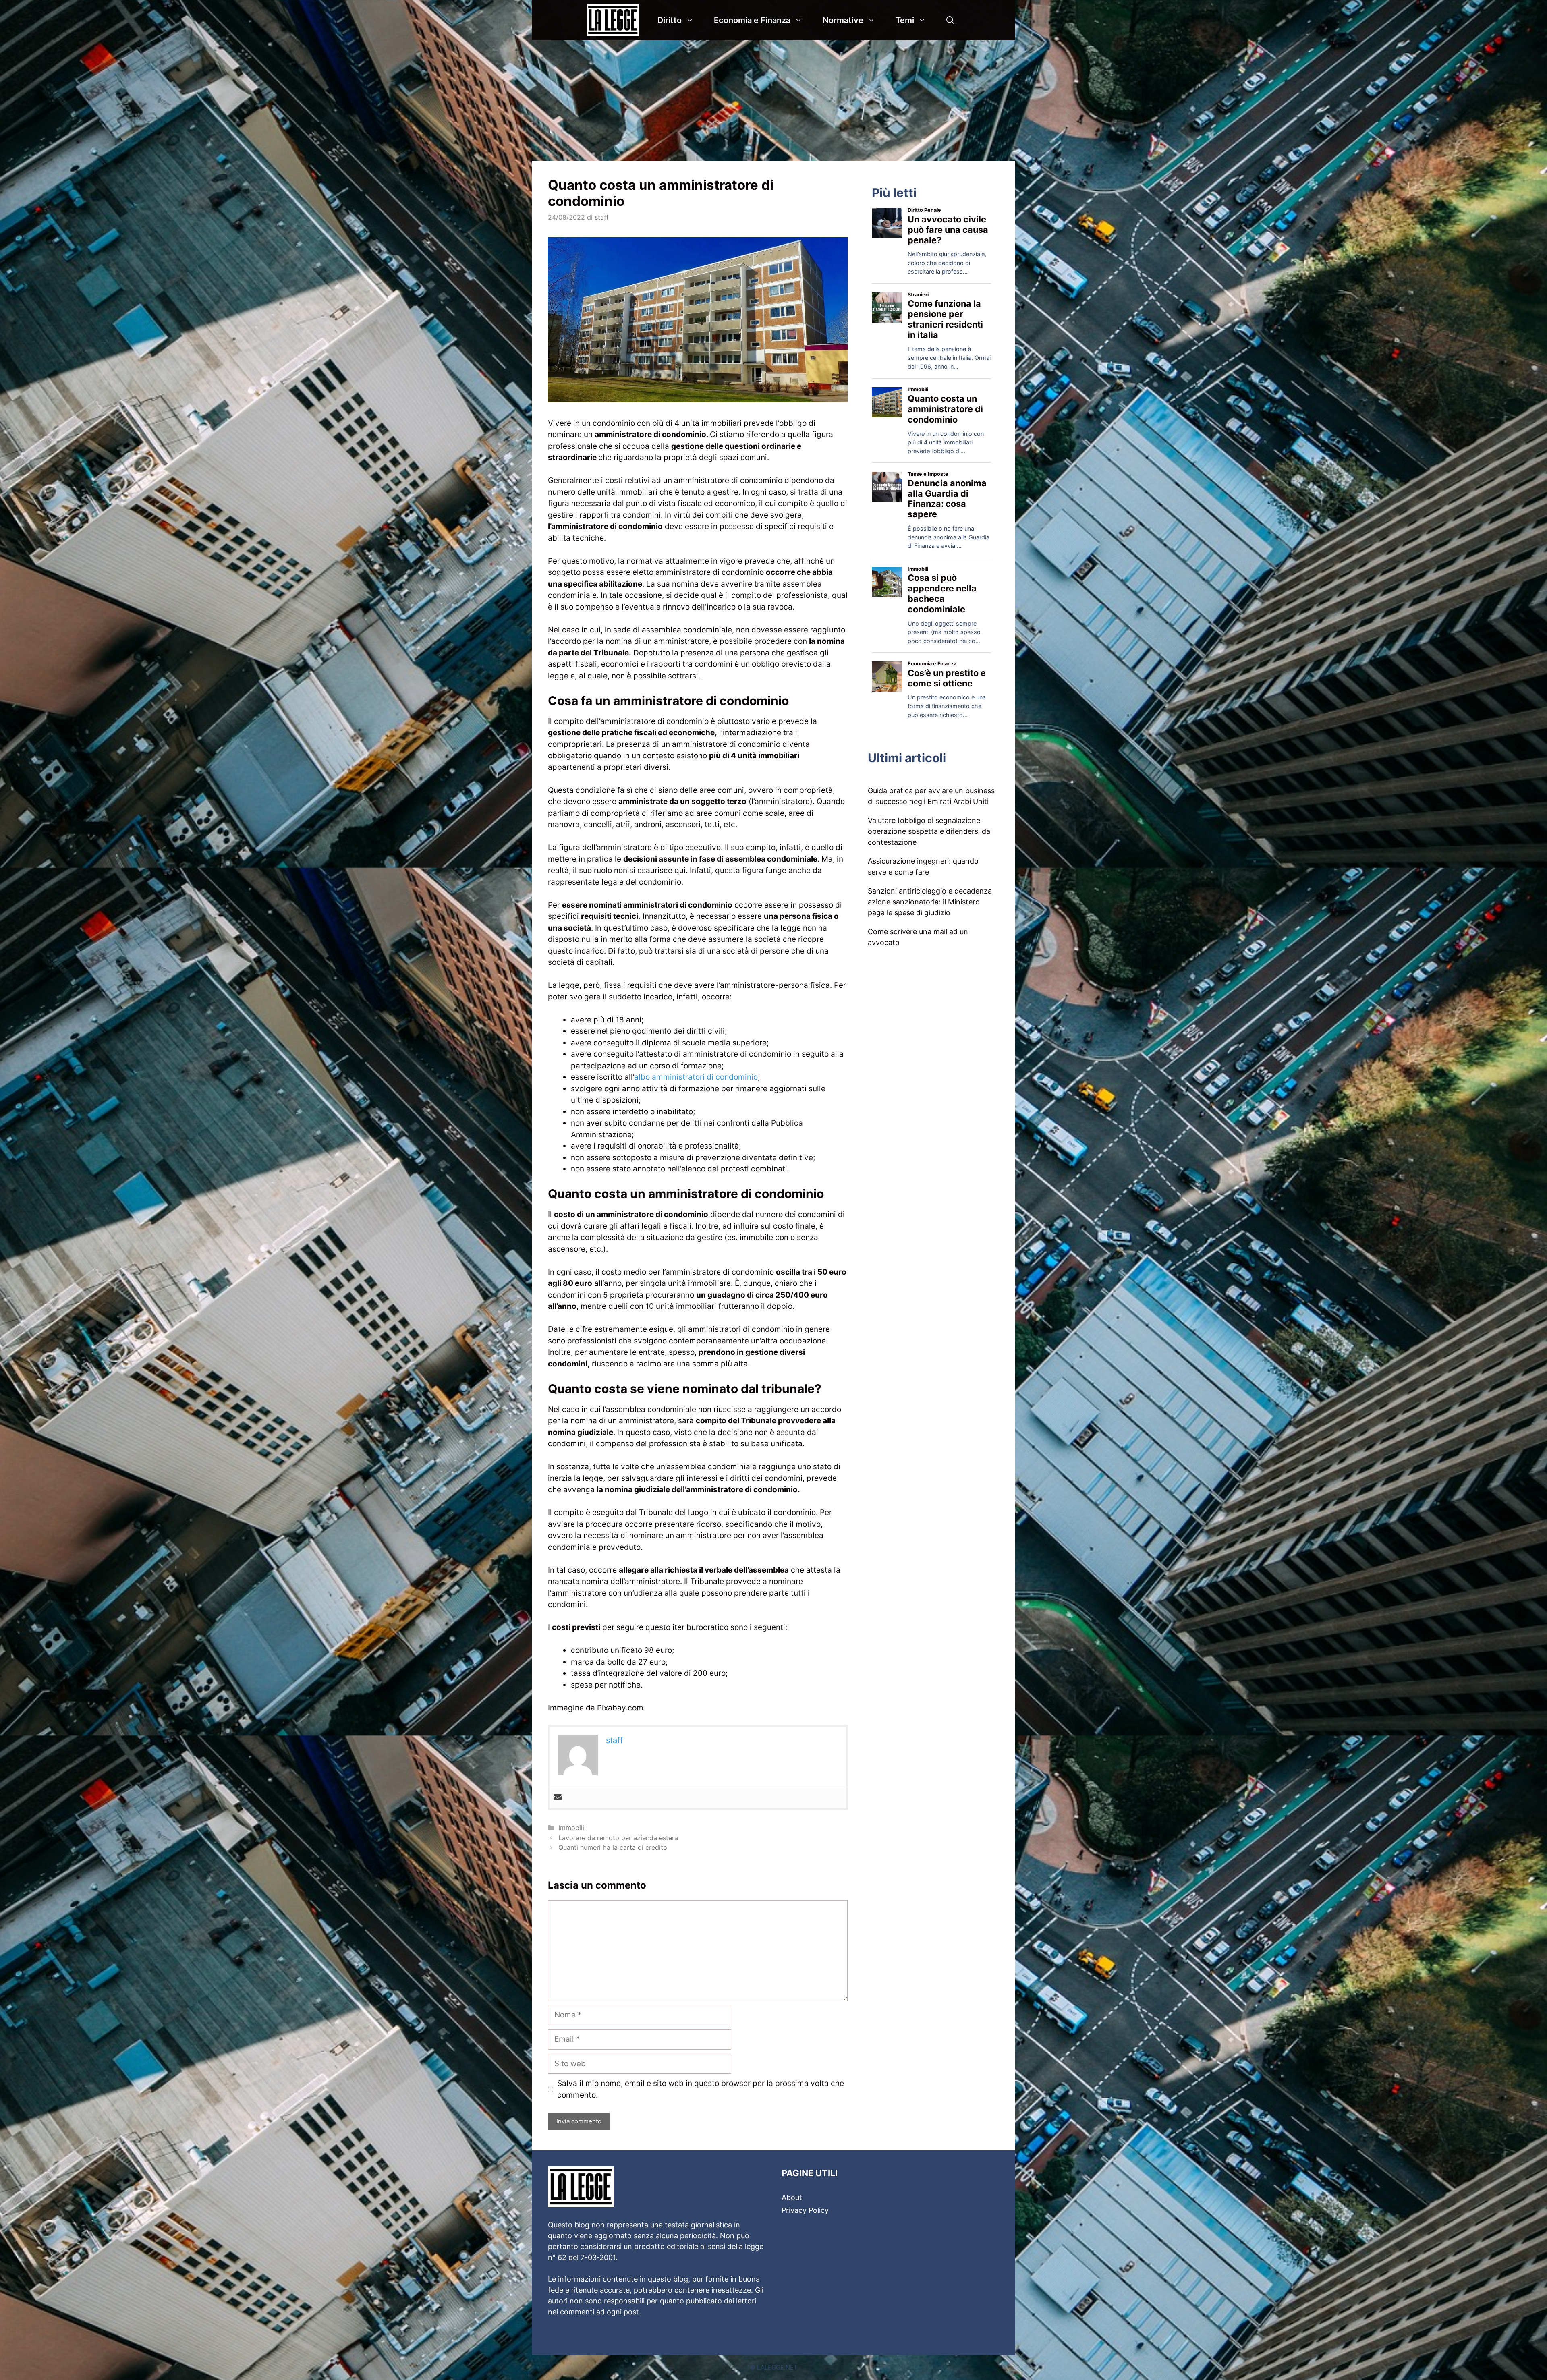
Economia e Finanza (752, 20)
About (792, 2197)
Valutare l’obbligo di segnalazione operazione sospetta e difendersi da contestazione (929, 831)
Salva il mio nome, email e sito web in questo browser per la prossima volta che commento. (701, 2089)
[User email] (558, 1798)
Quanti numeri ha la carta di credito (613, 1847)
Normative (843, 20)
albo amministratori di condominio (696, 1077)
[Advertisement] (773, 101)
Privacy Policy (805, 2210)
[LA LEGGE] (615, 20)
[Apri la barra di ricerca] (950, 20)
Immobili (571, 1828)
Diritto (670, 20)
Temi (905, 20)
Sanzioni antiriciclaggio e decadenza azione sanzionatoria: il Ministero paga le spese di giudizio (930, 902)
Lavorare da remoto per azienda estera (618, 1838)
